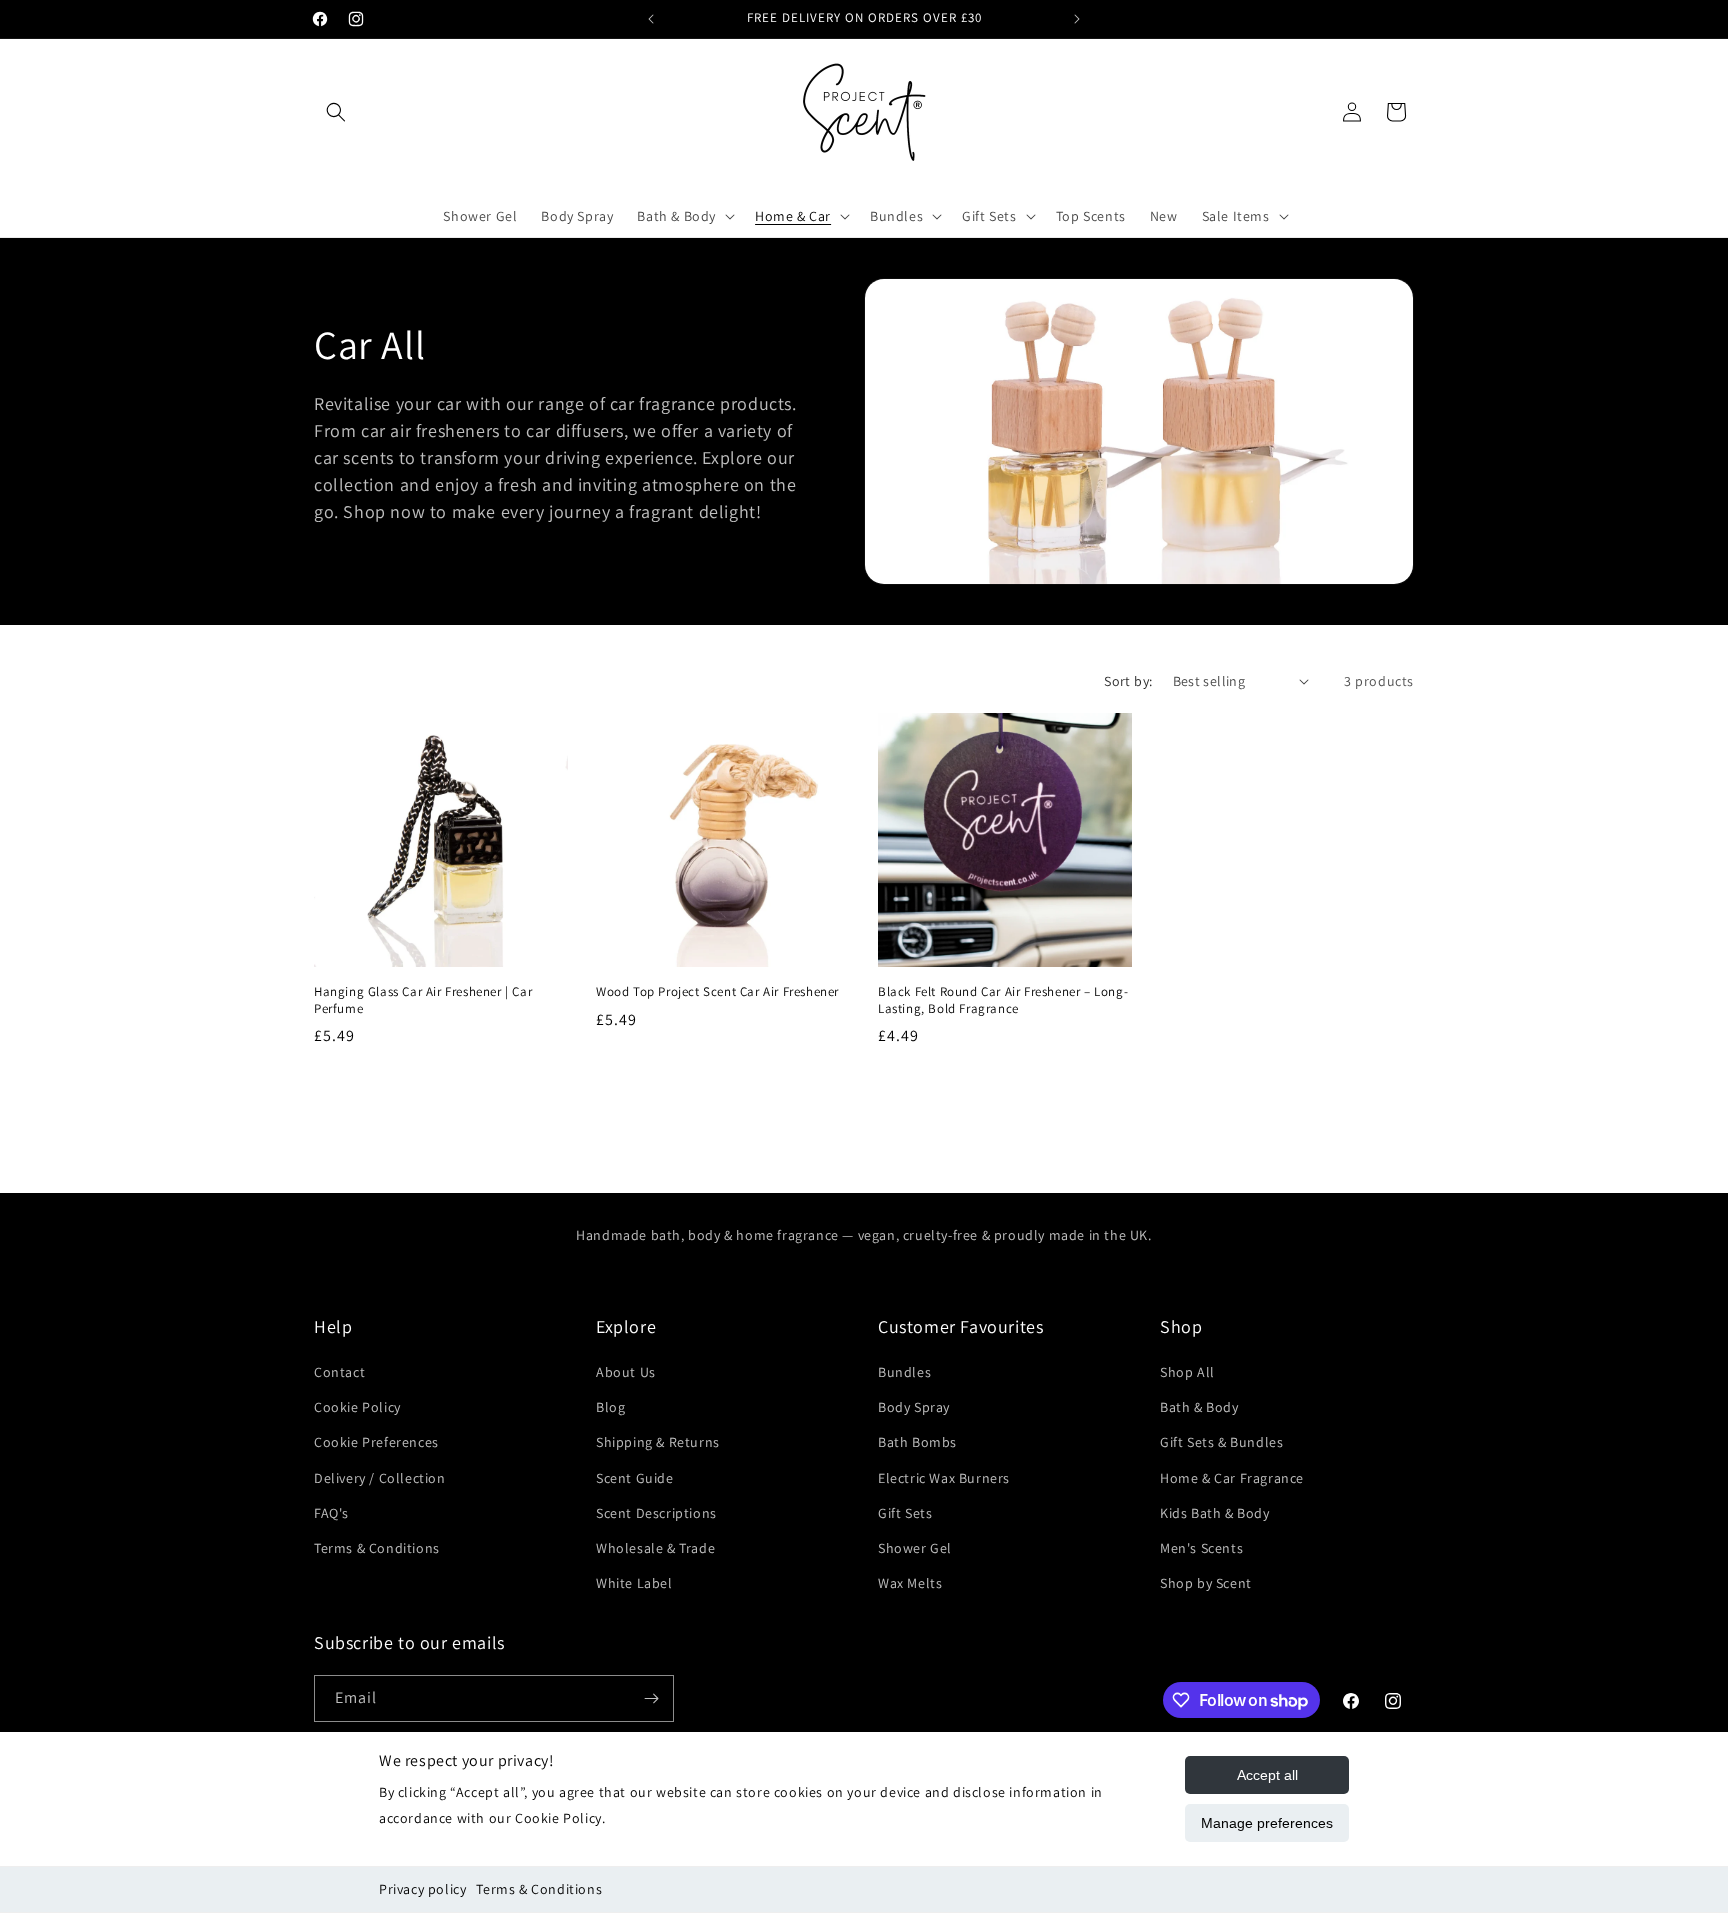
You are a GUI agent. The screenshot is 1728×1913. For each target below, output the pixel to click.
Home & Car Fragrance (1232, 1478)
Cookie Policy (357, 1407)
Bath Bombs (917, 1442)
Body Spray (914, 1407)
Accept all (1267, 1775)
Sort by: (1128, 681)
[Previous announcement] (651, 19)
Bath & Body (1199, 1407)
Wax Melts (910, 1583)
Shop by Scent (1206, 1583)
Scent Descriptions (656, 1513)
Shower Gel (915, 1548)
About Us (626, 1372)
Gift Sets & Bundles (1221, 1442)
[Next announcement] (1077, 19)
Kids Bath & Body (1215, 1513)
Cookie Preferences (376, 1442)
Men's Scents (1201, 1548)
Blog (610, 1407)
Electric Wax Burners (944, 1478)
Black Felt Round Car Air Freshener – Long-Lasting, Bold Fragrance (1003, 1000)
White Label (634, 1583)
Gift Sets (905, 1513)
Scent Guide (635, 1478)
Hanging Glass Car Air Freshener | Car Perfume (423, 1000)
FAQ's (331, 1513)
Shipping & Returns (658, 1442)
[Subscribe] (651, 1698)
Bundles (904, 1372)
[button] (336, 112)
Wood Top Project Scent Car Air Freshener (717, 992)
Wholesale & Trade (655, 1548)
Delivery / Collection (380, 1478)
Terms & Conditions (539, 1889)
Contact (339, 1372)
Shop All (1187, 1372)
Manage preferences (1267, 1823)
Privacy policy (422, 1889)
